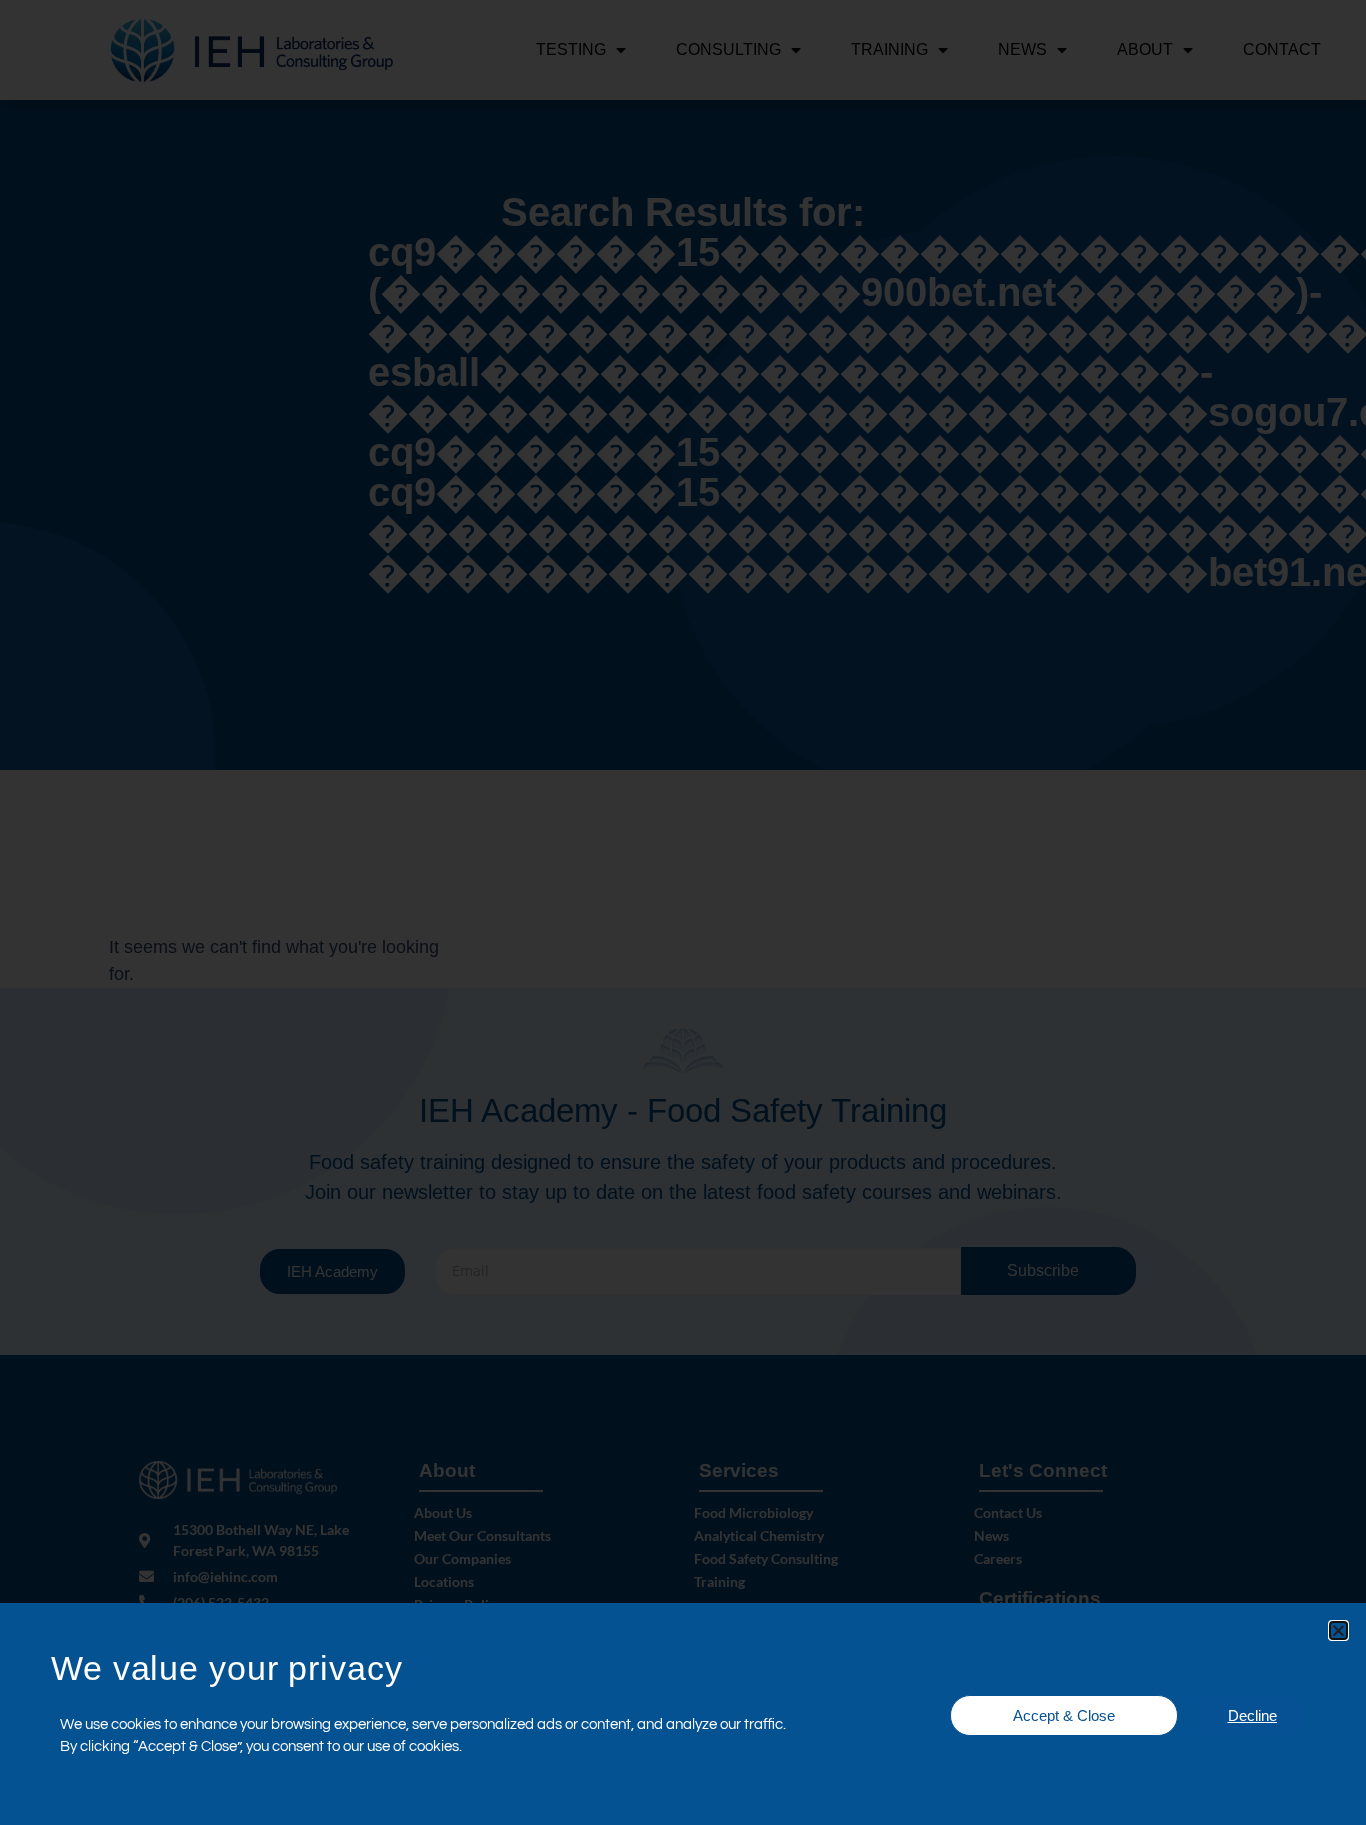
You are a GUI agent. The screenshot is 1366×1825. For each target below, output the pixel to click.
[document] (683, 912)
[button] (1338, 1630)
